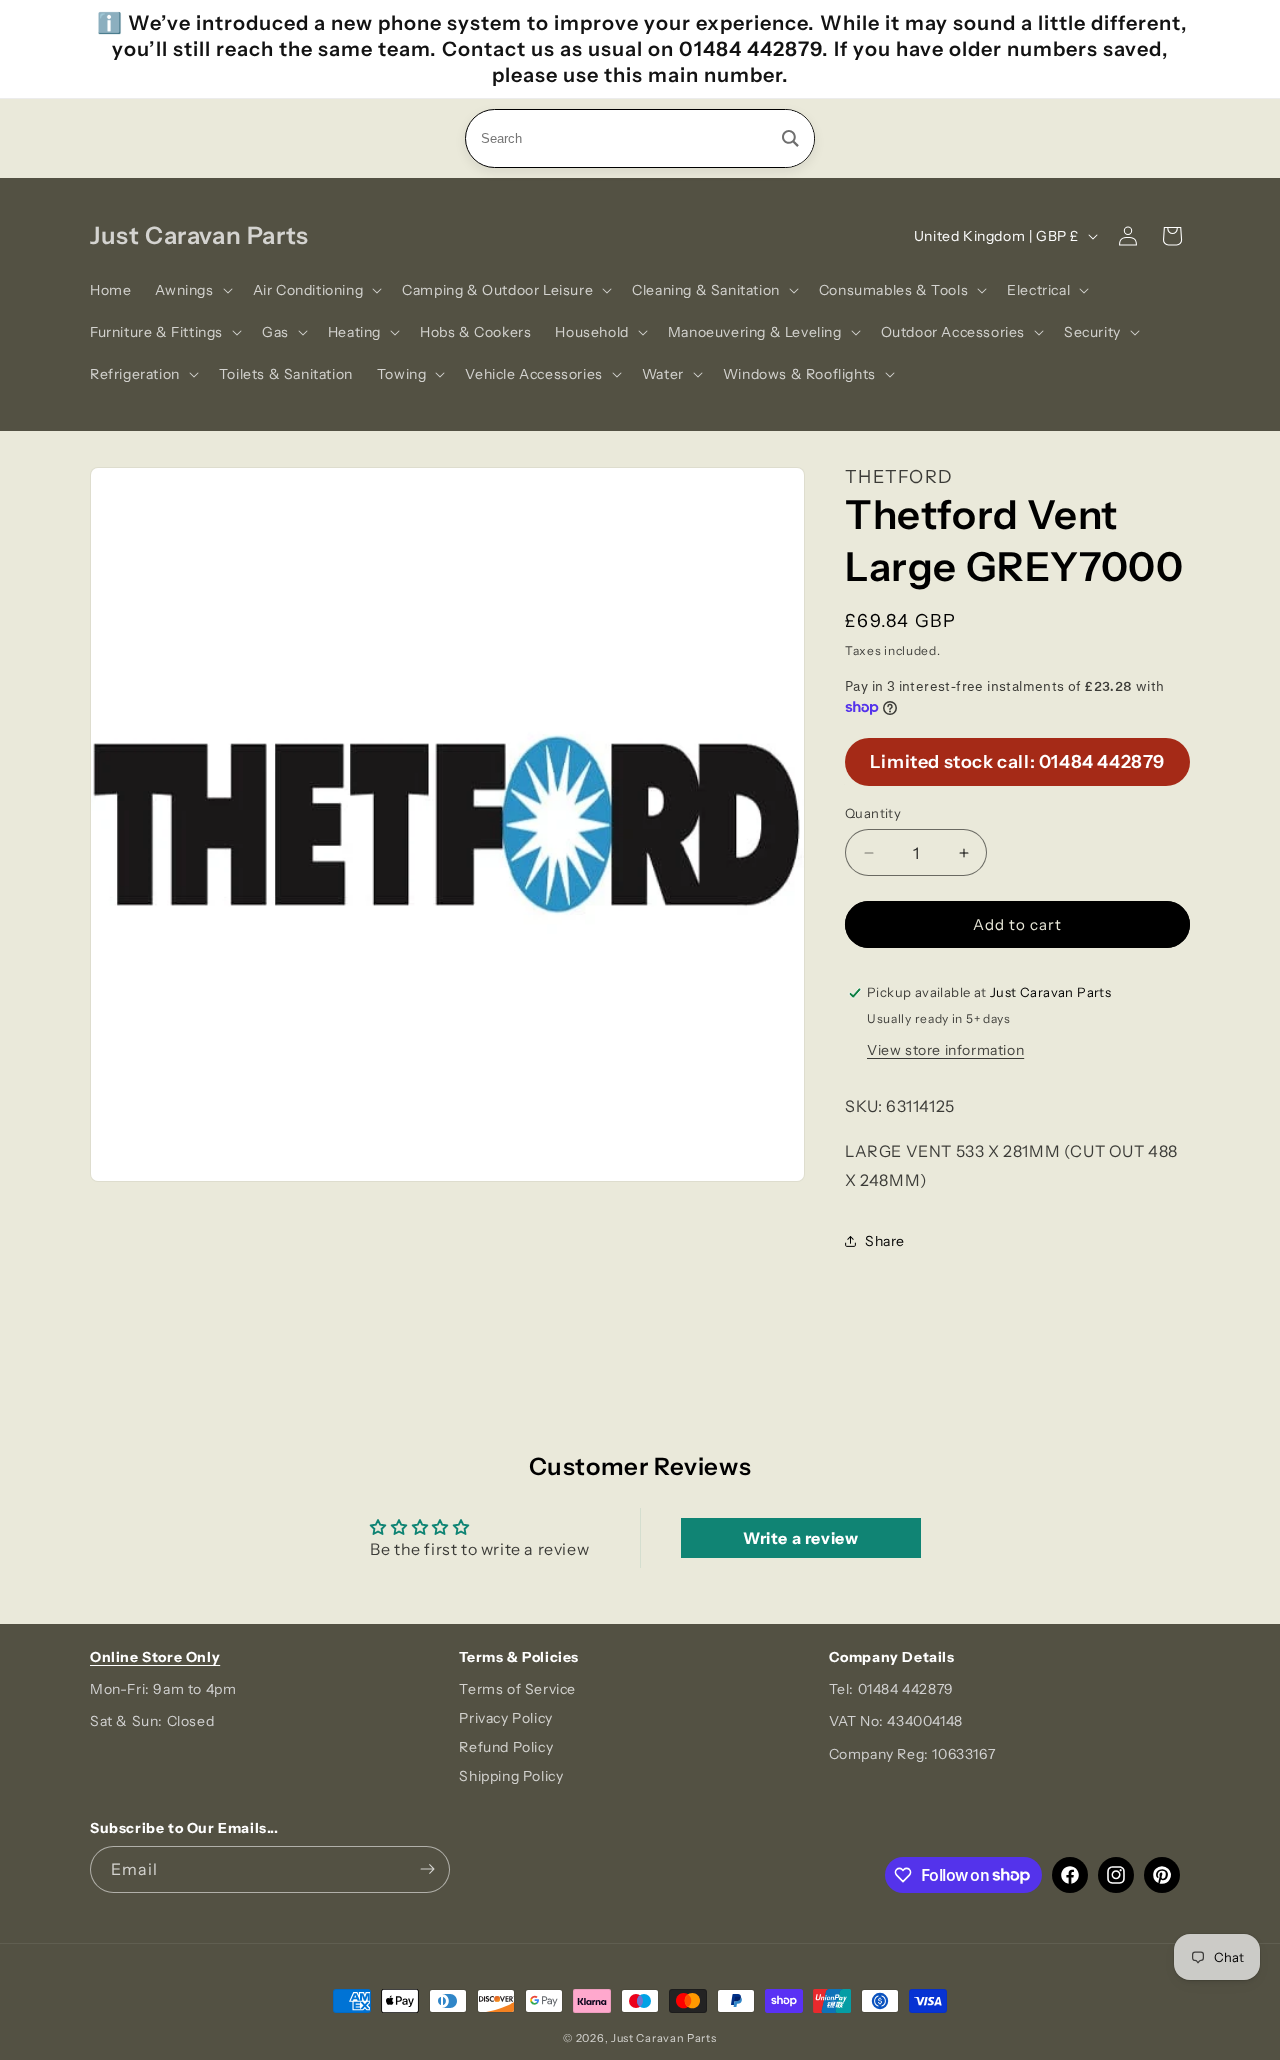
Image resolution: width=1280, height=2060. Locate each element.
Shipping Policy (511, 1776)
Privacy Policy (505, 1718)
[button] (191, 290)
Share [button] (885, 1241)
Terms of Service (517, 1689)
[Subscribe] (427, 1869)
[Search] (790, 138)
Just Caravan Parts (664, 2038)
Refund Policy (506, 1747)
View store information (945, 1050)
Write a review (800, 1538)
